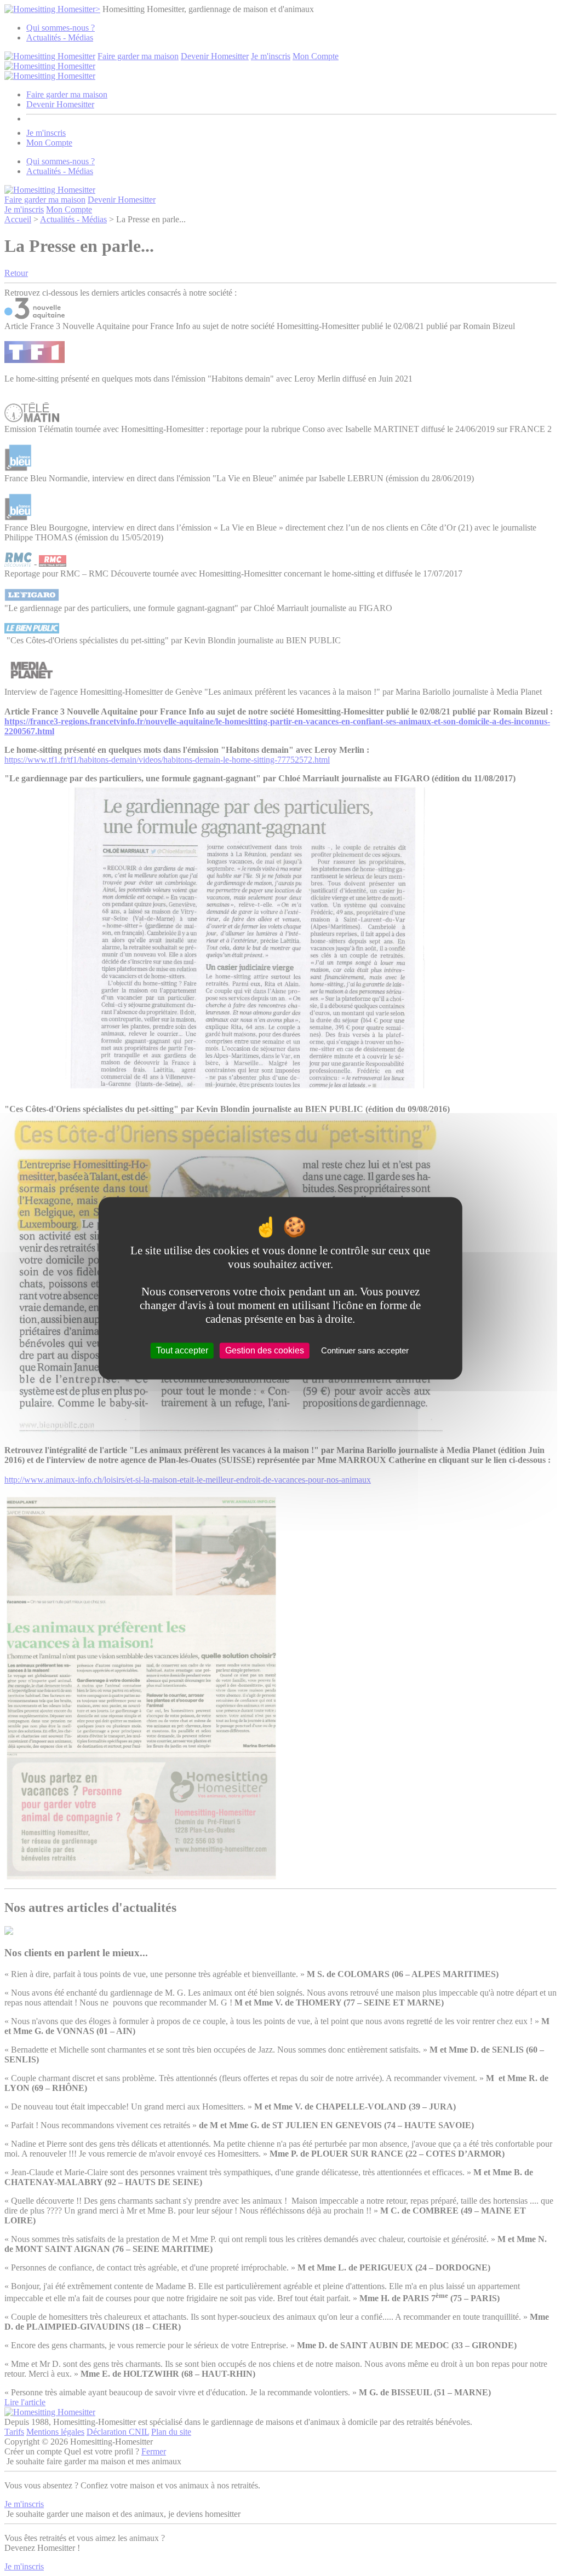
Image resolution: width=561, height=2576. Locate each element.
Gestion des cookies (265, 1350)
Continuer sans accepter (365, 1350)
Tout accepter (182, 1350)
